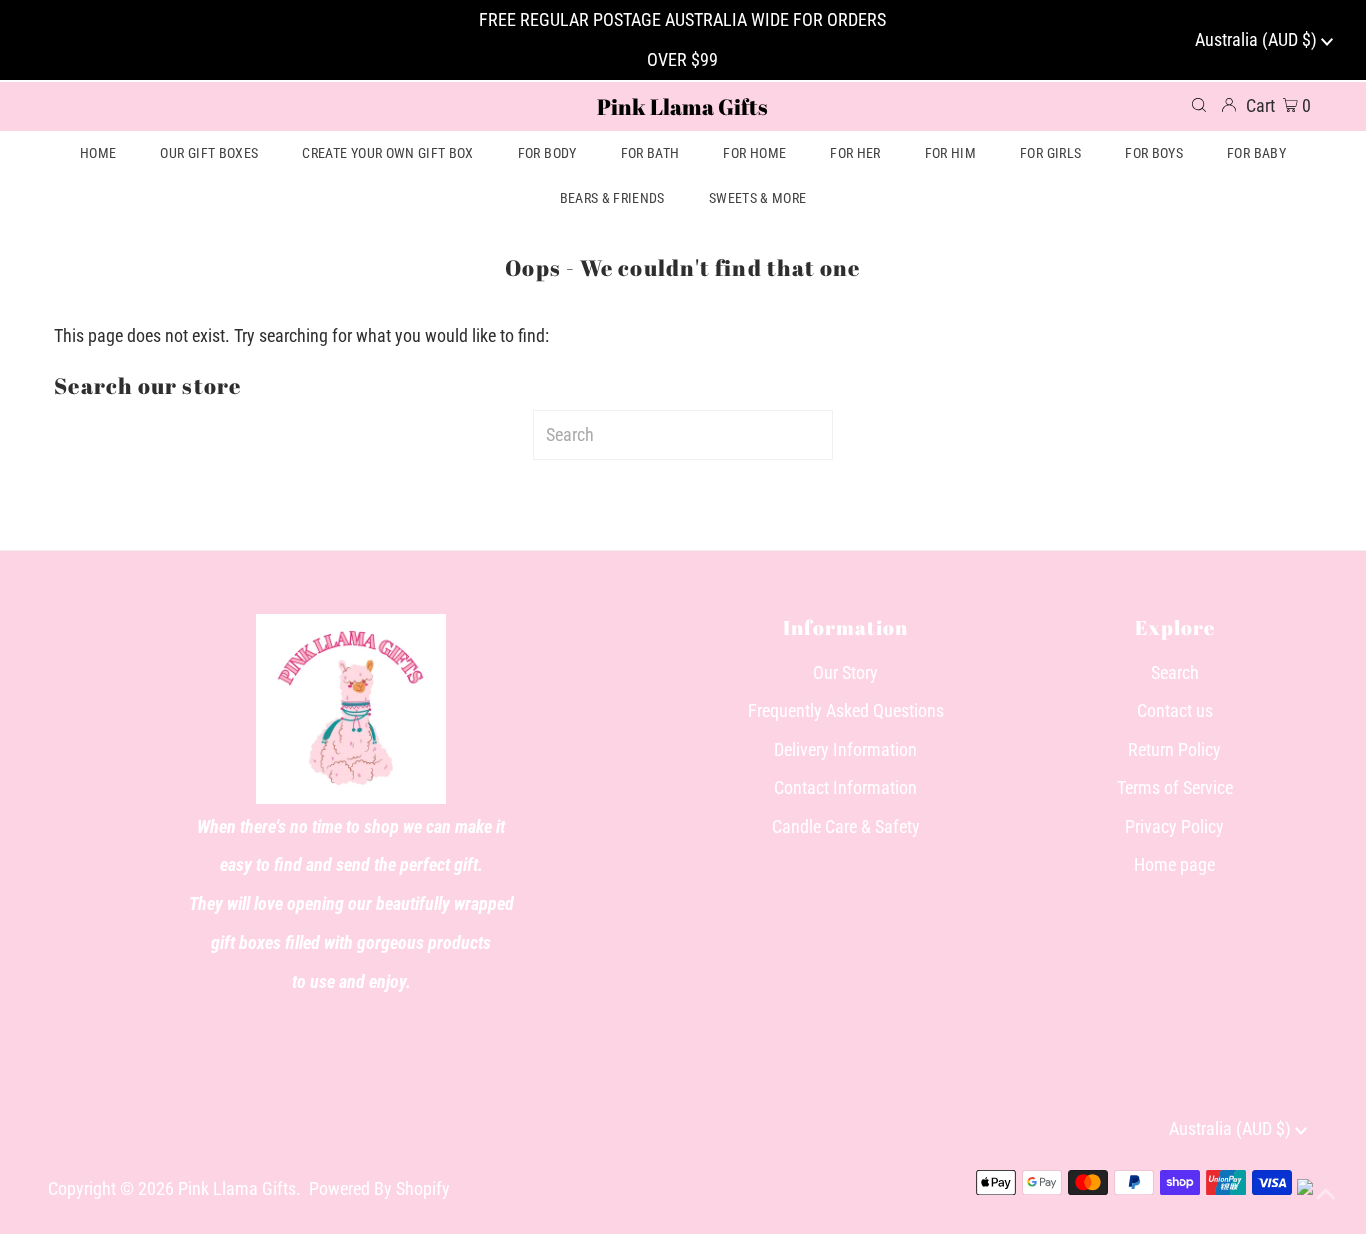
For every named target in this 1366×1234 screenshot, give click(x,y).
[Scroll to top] (1326, 1194)
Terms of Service (1175, 787)
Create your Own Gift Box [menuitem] (387, 153)
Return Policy (1174, 749)
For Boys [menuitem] (1154, 153)
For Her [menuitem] (855, 153)
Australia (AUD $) (1258, 39)
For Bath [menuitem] (650, 153)
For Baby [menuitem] (1256, 153)
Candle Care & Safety (846, 826)
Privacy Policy (1174, 826)
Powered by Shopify (379, 1188)
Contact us (1175, 710)
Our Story (845, 672)
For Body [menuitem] (547, 153)
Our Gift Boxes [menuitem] (209, 153)
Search (1175, 672)
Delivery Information (845, 749)
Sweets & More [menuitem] (758, 198)
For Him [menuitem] (950, 153)
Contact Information (845, 787)
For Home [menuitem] (754, 153)
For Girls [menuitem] (1050, 153)
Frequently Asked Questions (846, 710)
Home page (1174, 864)
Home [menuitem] (98, 153)
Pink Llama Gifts (682, 106)
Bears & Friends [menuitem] (612, 198)
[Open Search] (1199, 106)
